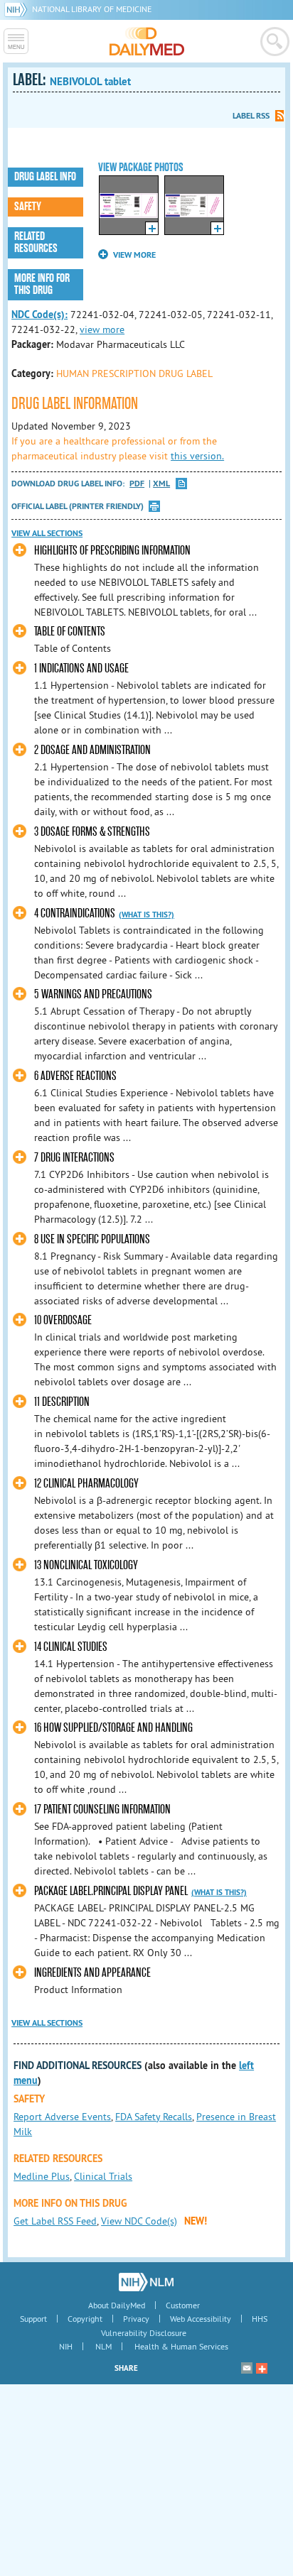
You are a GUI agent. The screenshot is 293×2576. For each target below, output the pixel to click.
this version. (197, 456)
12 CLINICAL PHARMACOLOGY (86, 1484)
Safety (28, 207)
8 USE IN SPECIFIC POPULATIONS (92, 1239)
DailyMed (147, 41)
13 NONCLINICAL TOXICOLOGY (86, 1565)
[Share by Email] (247, 2368)
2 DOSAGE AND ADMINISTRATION (92, 750)
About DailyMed (117, 2305)
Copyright (85, 2319)
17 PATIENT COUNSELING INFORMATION (102, 1810)
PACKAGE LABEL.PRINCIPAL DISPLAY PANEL (111, 1891)
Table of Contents (70, 632)
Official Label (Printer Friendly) (78, 506)
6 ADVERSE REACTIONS (75, 1076)
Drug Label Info (45, 177)
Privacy (136, 2319)
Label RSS (251, 116)
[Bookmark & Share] (262, 2368)
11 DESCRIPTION (62, 1402)
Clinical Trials (103, 2176)
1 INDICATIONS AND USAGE (81, 668)
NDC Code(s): (39, 315)
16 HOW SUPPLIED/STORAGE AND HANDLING (113, 1728)
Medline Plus (42, 2176)
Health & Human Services (181, 2346)
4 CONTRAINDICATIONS (75, 913)
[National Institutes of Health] (18, 9)
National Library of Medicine (92, 9)
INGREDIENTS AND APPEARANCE (92, 1973)
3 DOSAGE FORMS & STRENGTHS (92, 832)
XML (161, 484)
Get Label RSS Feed (55, 2221)
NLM (103, 2346)
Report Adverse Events (62, 2117)
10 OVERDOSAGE (63, 1320)
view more (102, 329)
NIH (66, 2346)
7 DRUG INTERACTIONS (74, 1158)
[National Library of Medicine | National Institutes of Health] (146, 2282)
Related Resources (36, 242)
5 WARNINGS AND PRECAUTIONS (93, 994)
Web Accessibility (201, 2319)
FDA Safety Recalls (154, 2117)
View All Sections (47, 533)
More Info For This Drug (42, 284)
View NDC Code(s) (139, 2221)
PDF (137, 484)
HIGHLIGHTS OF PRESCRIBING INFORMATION (112, 551)
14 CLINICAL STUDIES (71, 1647)
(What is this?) (146, 915)
